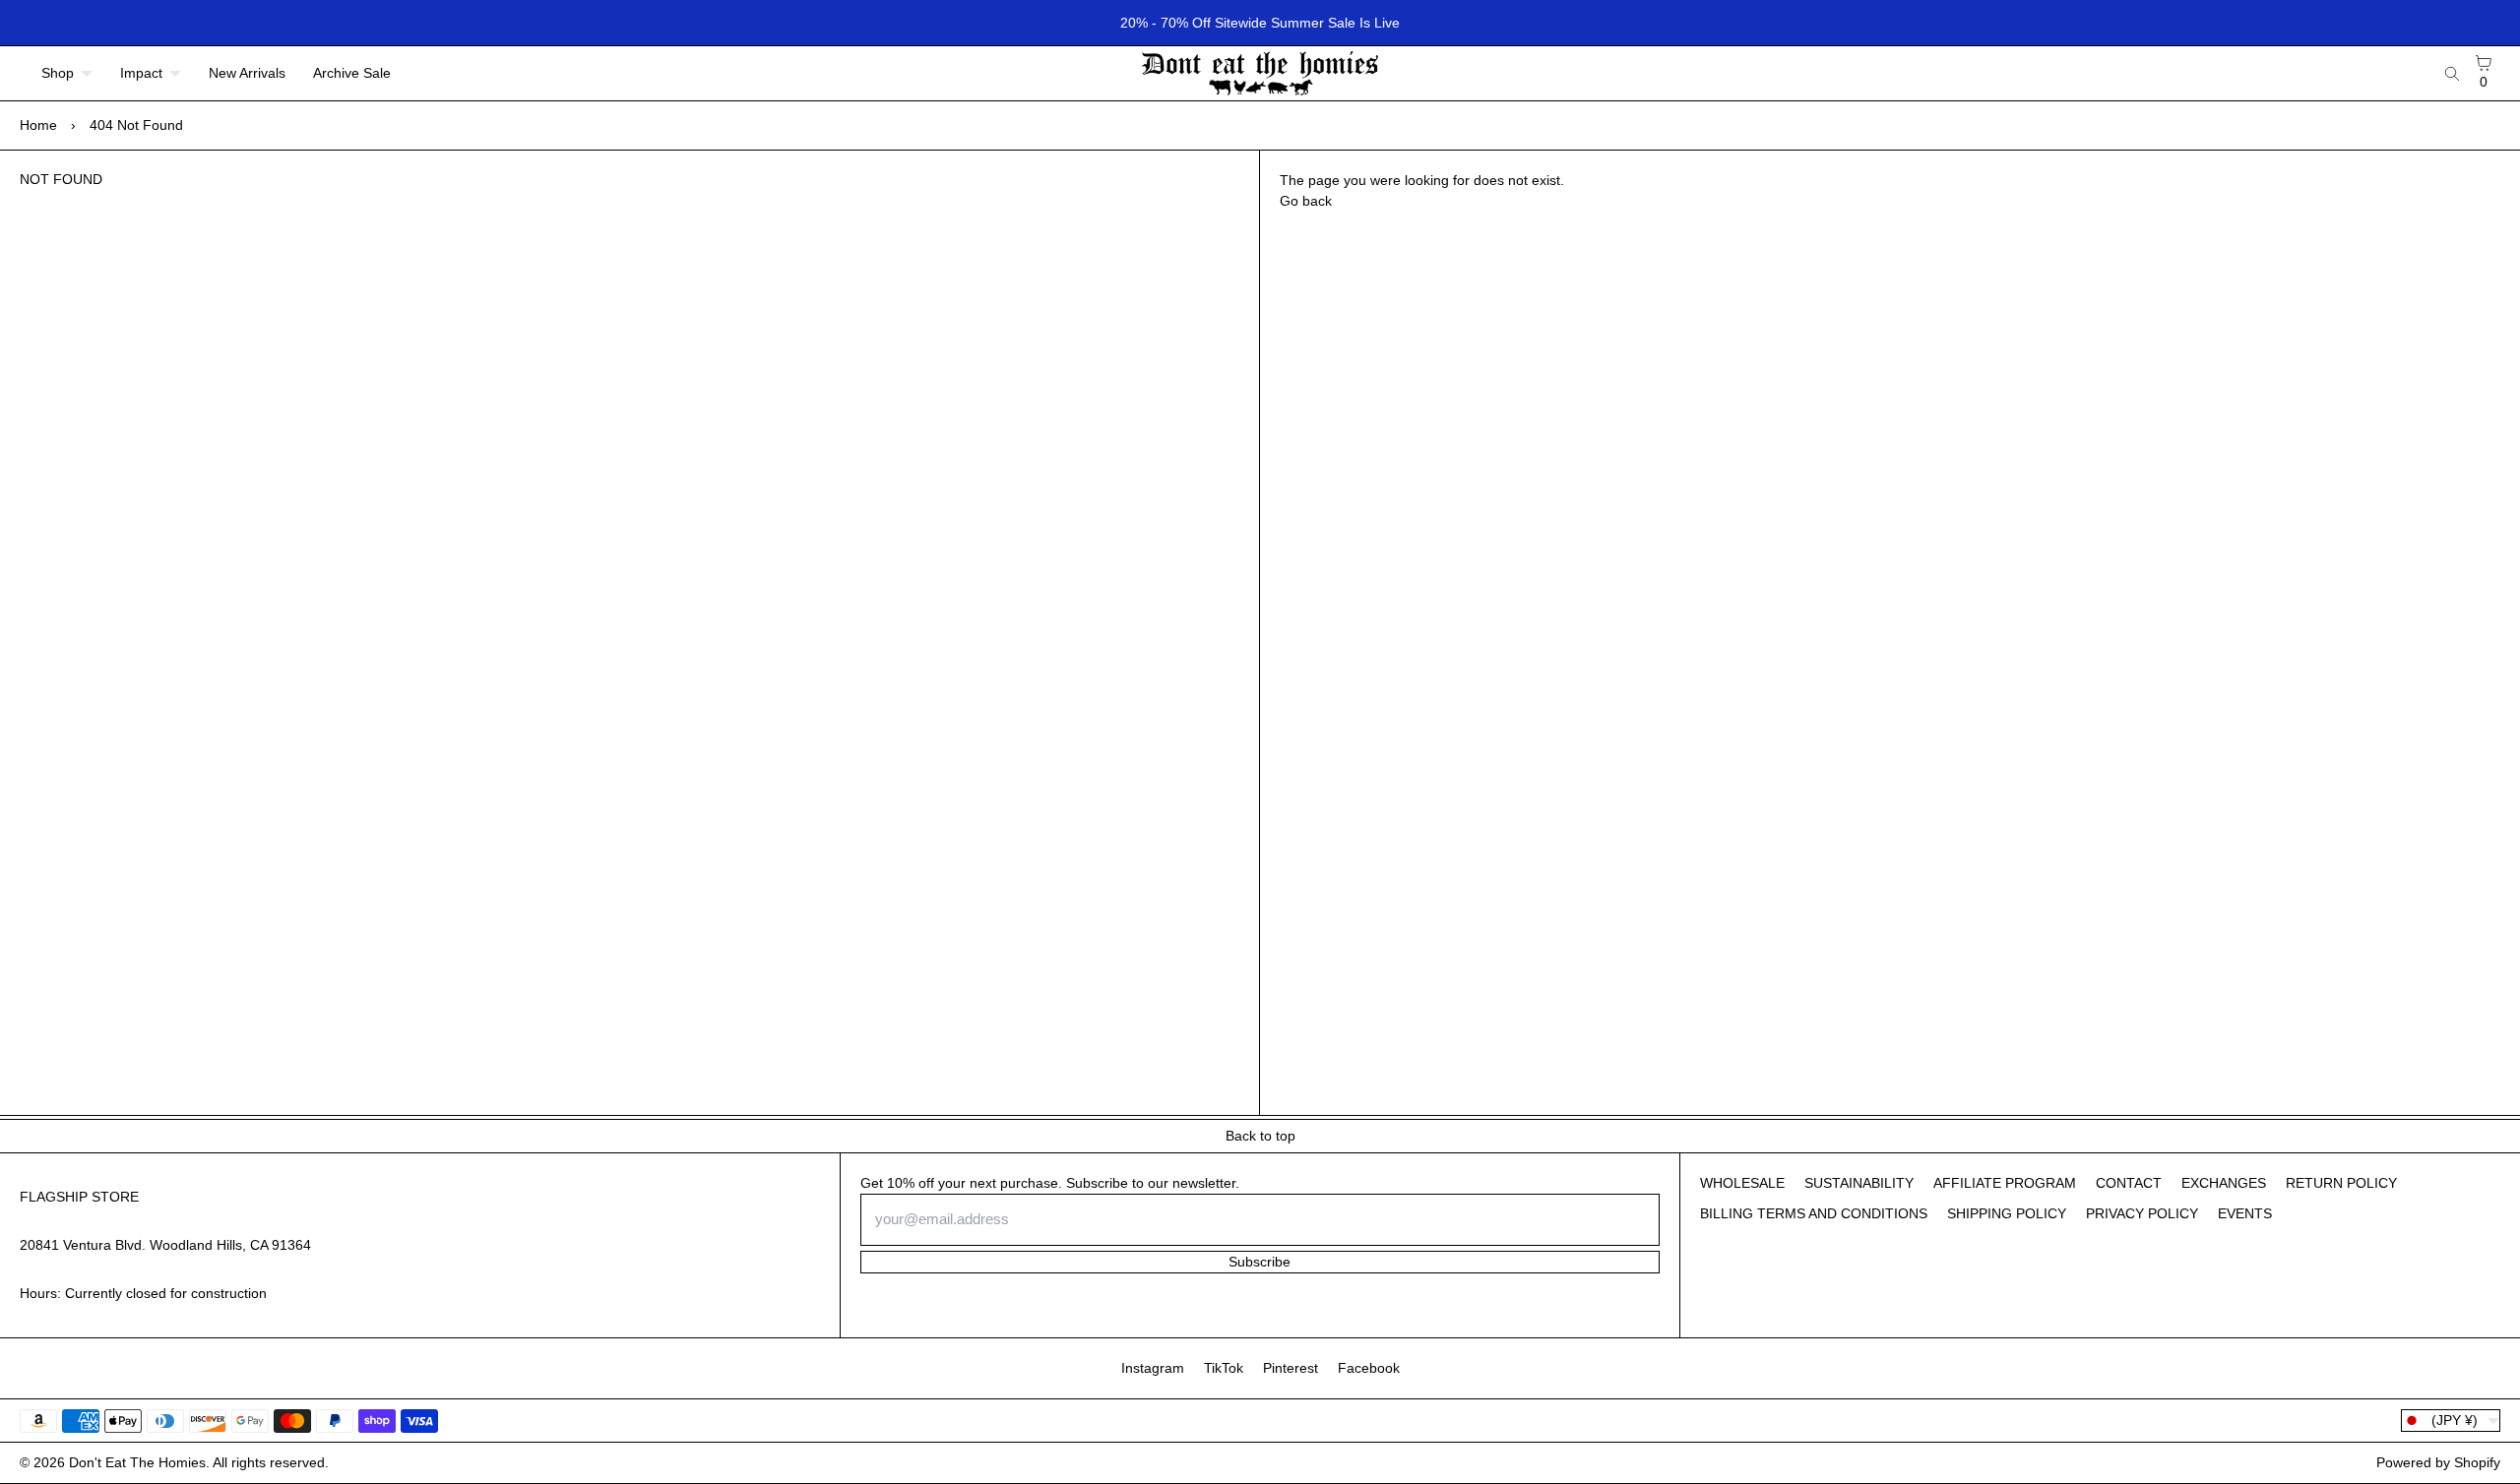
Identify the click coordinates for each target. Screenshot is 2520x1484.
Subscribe (1260, 1262)
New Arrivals (247, 73)
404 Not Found (136, 125)
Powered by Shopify (2438, 1462)
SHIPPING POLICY (2007, 1213)
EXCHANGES (2224, 1183)
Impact (141, 73)
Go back (1306, 201)
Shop (58, 73)
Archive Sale (352, 73)
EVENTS (2245, 1213)
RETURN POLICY (2341, 1183)
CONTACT (2129, 1183)
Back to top (1260, 1136)
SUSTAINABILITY (1859, 1183)
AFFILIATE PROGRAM (2005, 1183)
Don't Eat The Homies (137, 1462)
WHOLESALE (1742, 1183)
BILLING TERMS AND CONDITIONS (1814, 1213)
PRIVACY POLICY (2142, 1213)
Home (38, 125)
